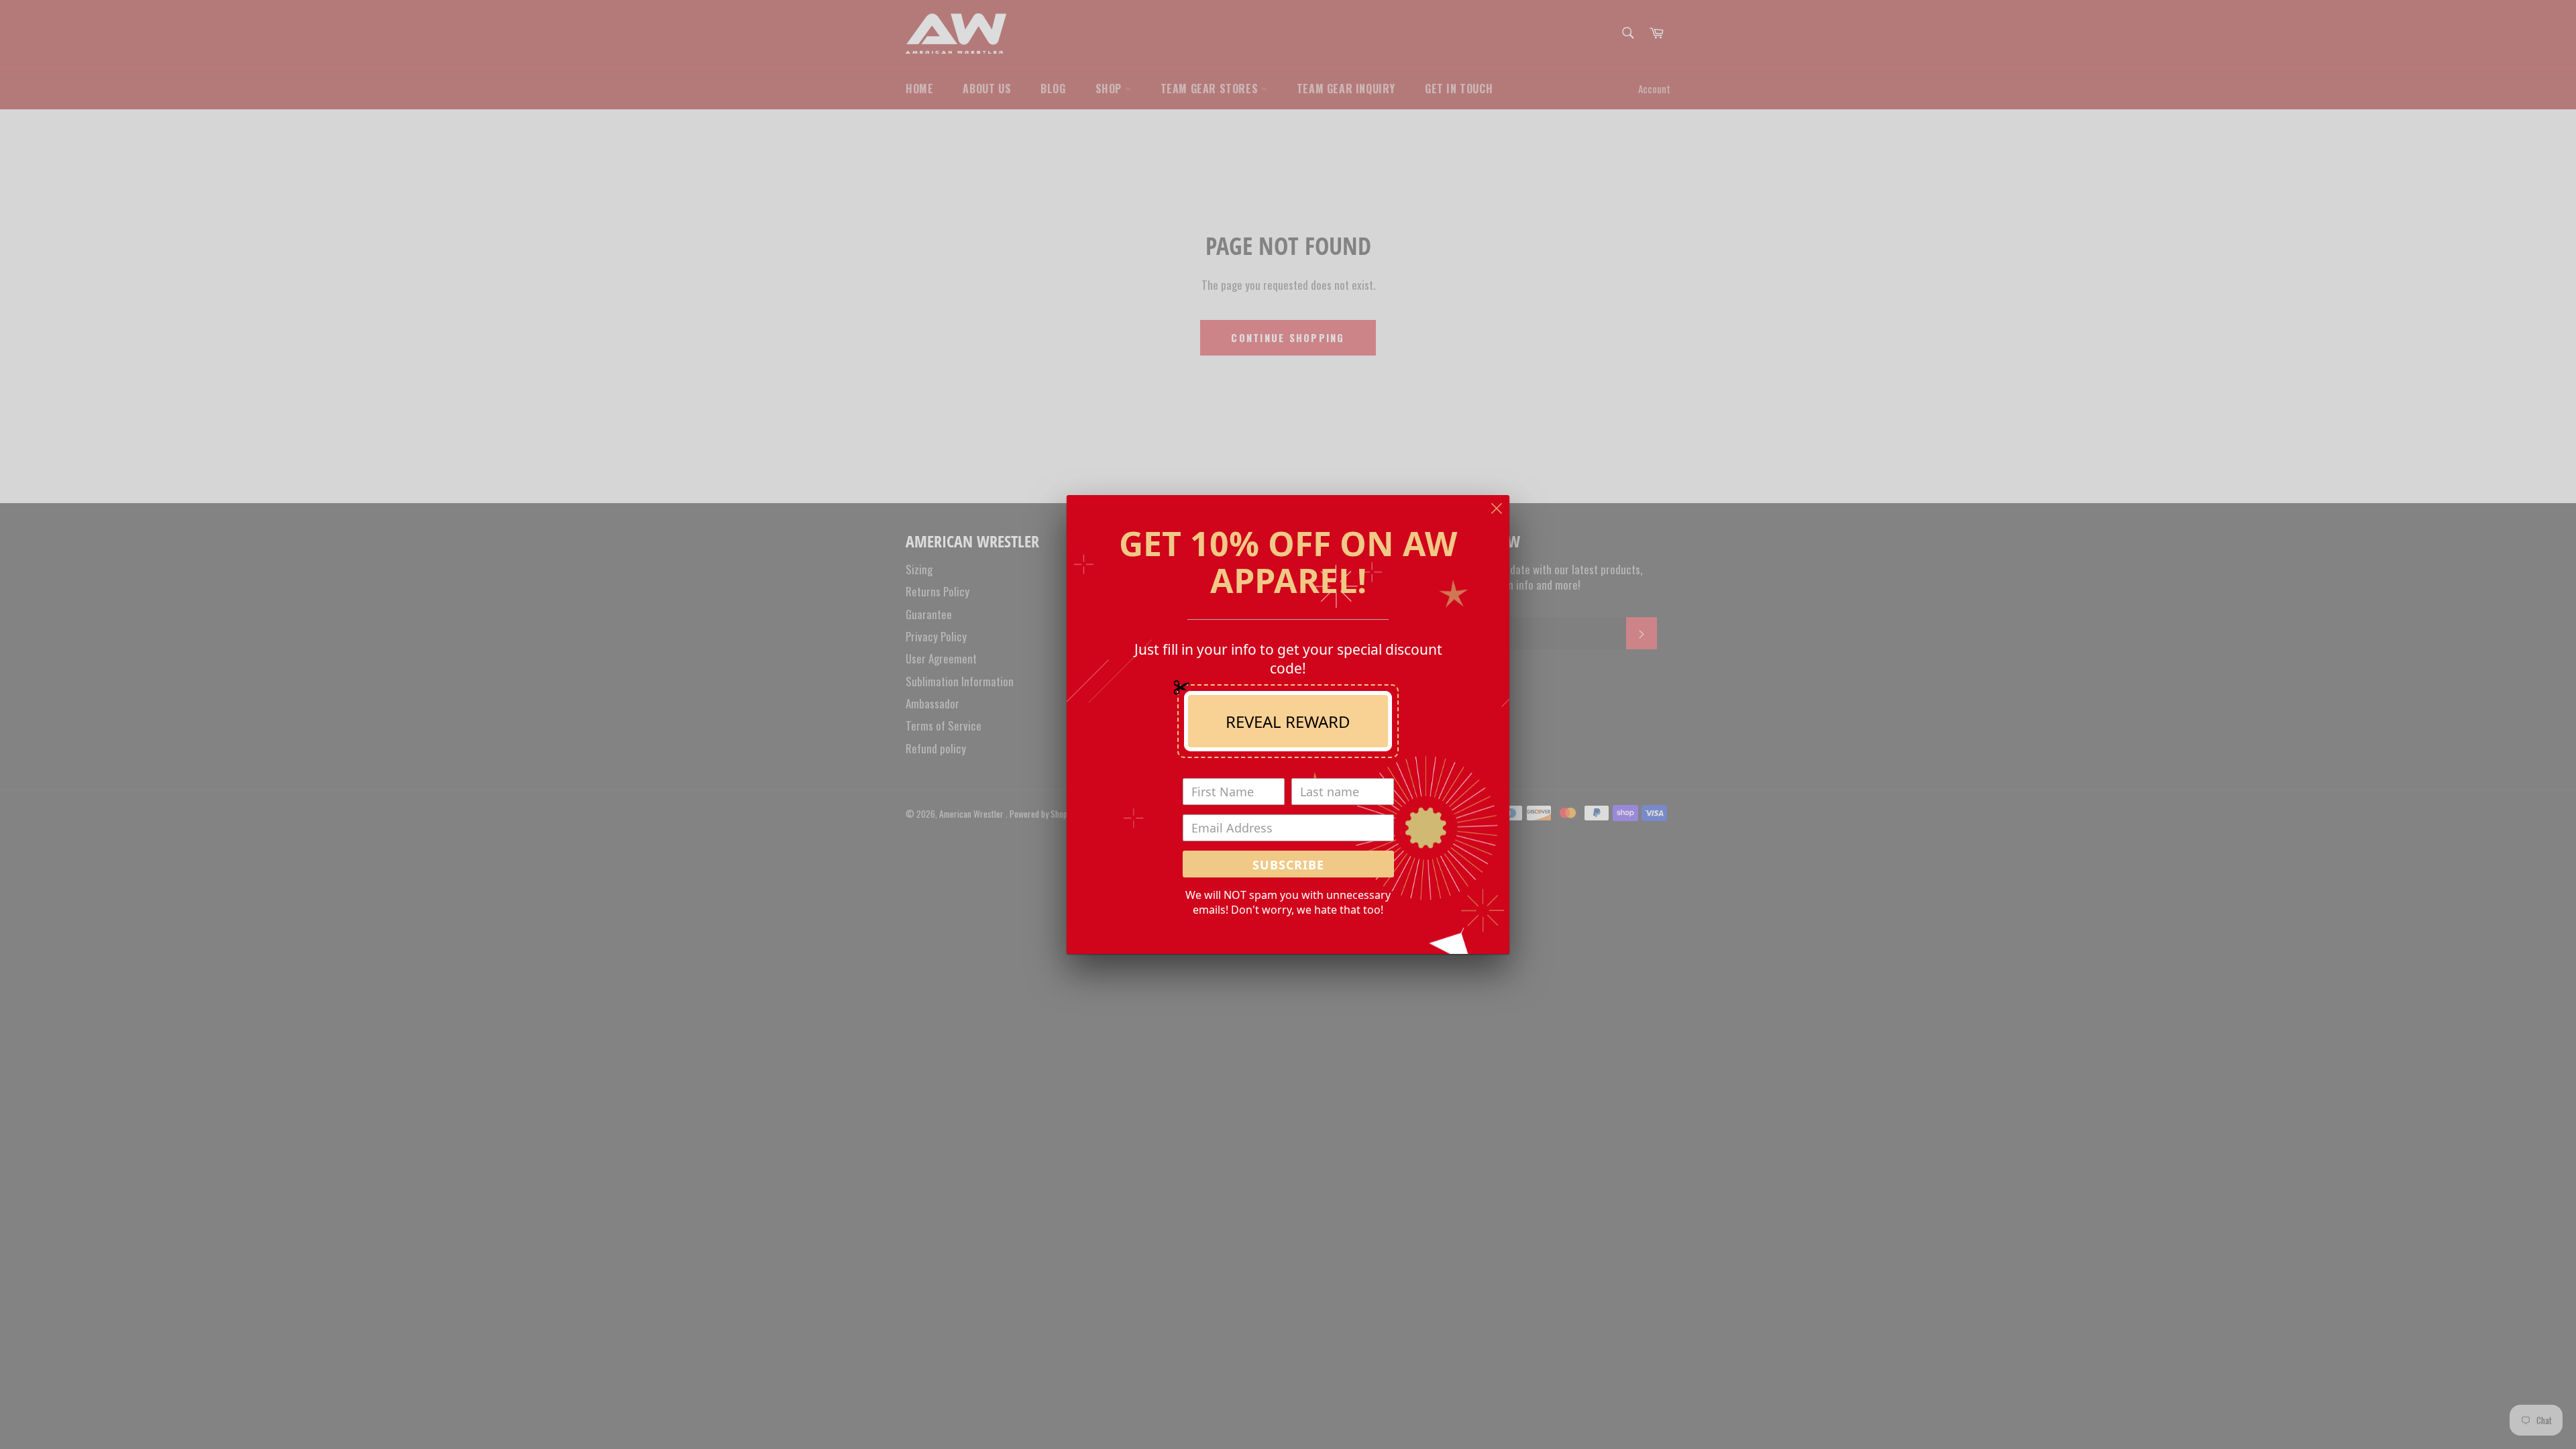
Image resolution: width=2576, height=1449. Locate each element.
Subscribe (1288, 865)
